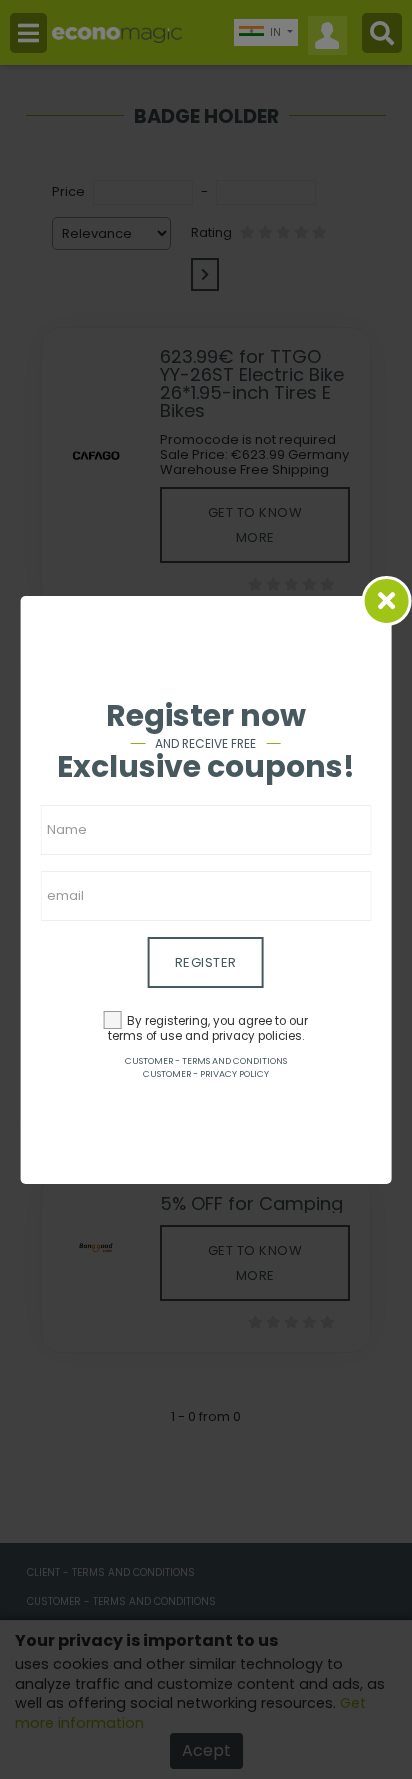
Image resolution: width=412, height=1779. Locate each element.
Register (206, 962)
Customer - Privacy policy (206, 1074)
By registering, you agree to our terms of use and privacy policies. (208, 1028)
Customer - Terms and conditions (206, 1061)
